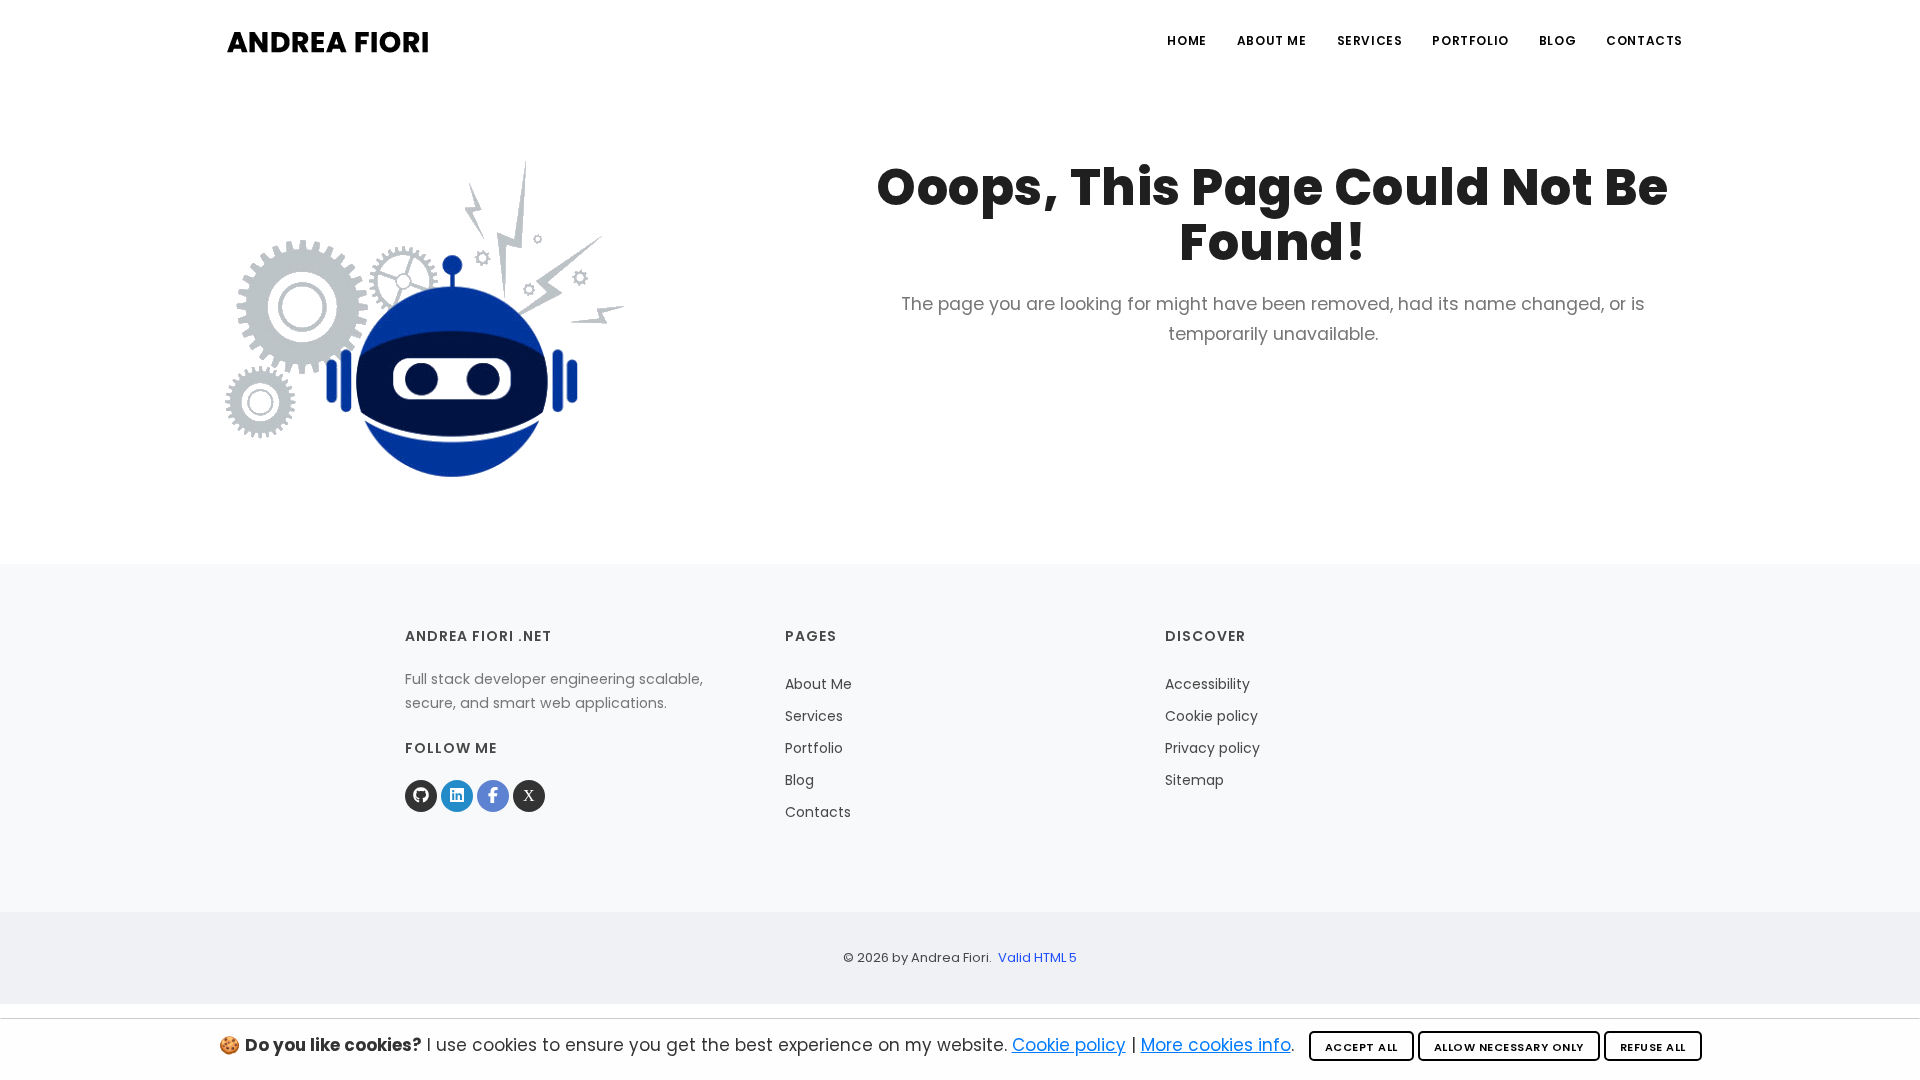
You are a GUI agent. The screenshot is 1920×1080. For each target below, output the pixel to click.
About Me (1272, 40)
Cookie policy (1211, 716)
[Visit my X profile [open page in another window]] (529, 796)
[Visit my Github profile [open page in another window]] (421, 796)
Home (1186, 40)
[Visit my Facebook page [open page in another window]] (493, 796)
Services (1370, 40)
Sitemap (1194, 780)
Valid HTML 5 (1037, 957)
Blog (1557, 40)
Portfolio (1470, 40)
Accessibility (1207, 684)
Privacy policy (1212, 748)
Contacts (1644, 40)
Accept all (1361, 1047)
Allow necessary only (1509, 1047)
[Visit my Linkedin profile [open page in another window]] (457, 796)
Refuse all (1653, 1047)
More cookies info (1216, 1045)
